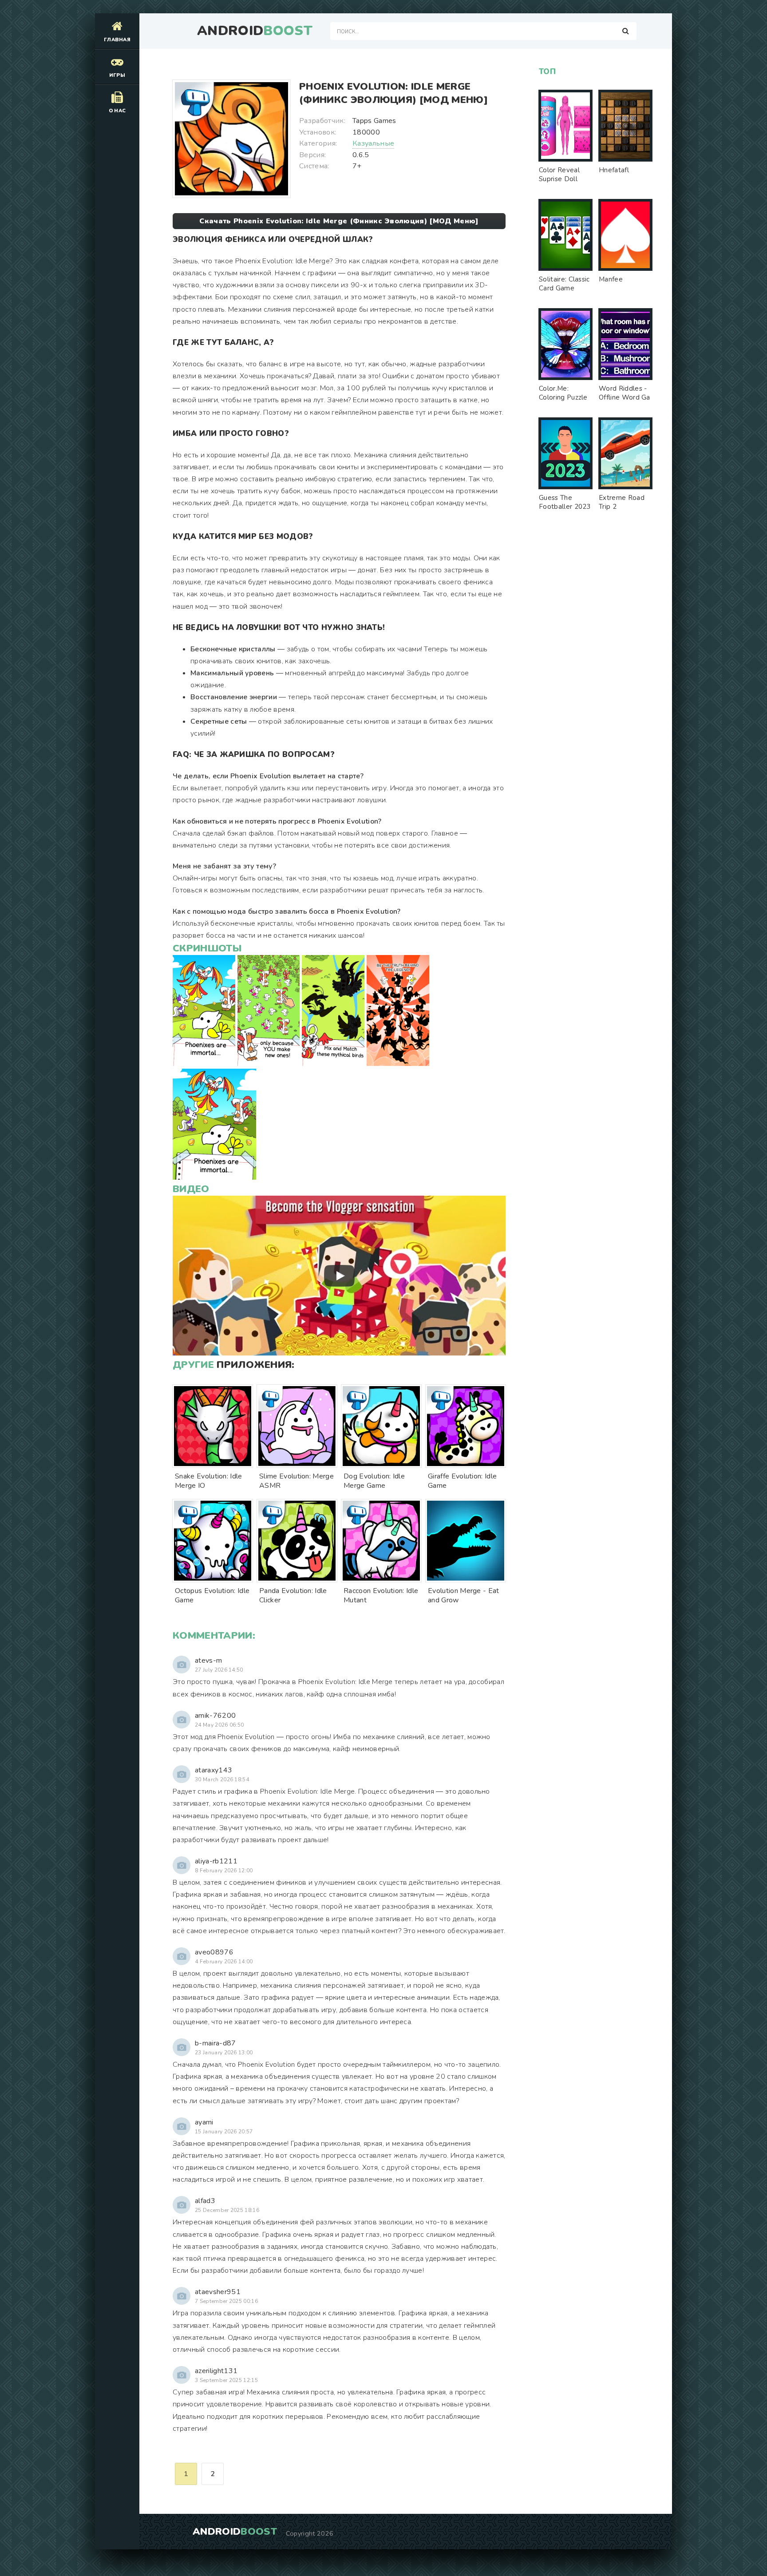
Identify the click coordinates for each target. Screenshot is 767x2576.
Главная (117, 40)
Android (255, 31)
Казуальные (373, 143)
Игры (117, 75)
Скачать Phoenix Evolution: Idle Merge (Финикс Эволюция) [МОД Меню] (339, 221)
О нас (117, 111)
